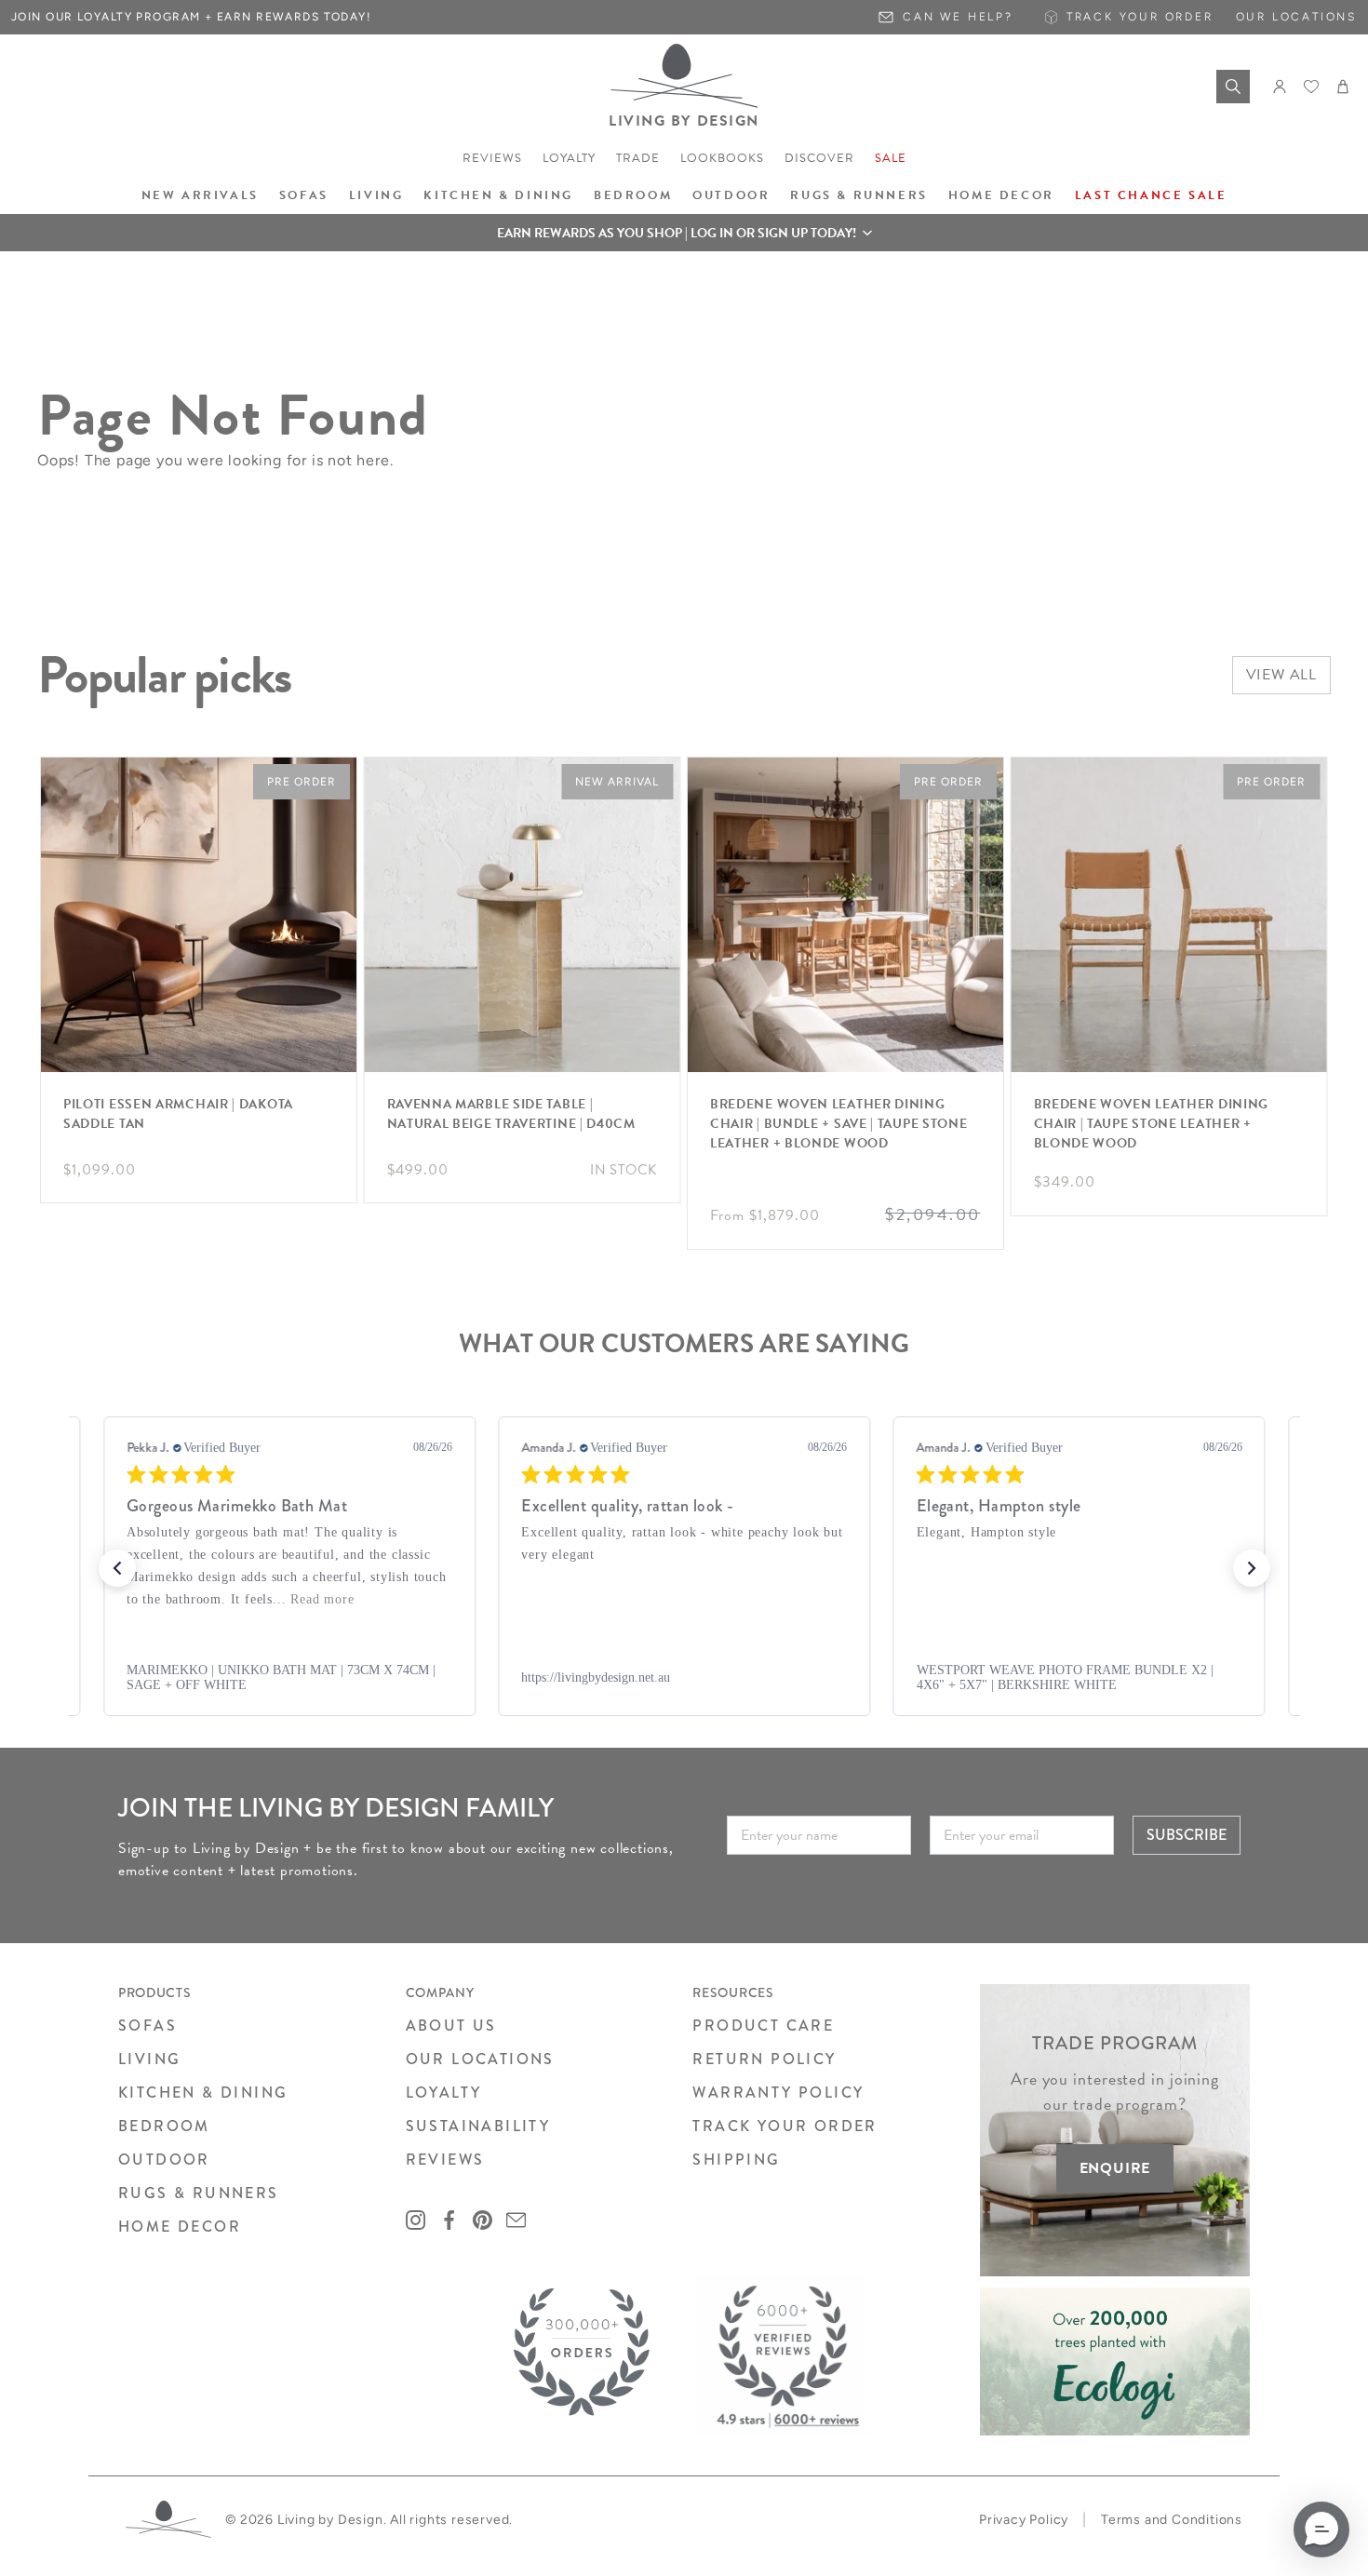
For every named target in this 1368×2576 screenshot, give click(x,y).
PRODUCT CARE (763, 2026)
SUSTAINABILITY (478, 2126)
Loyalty (569, 158)
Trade (638, 158)
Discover (819, 158)
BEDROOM (164, 2126)
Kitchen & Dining (498, 195)
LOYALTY (444, 2093)
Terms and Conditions (1172, 2520)
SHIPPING (736, 2160)
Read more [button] (322, 1599)
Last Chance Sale (1151, 195)
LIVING (149, 2059)
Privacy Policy (1024, 2520)
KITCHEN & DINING (203, 2093)
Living (376, 195)
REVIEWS (445, 2160)
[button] (684, 233)
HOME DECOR (180, 2227)
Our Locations (1296, 17)
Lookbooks (722, 158)
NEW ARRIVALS (200, 195)
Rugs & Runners (858, 195)
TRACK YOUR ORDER (785, 2126)
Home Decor (1001, 195)
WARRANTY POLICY (778, 2093)
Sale (891, 158)
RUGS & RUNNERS (199, 2193)
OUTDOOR (164, 2160)
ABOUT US (451, 2026)
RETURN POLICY (764, 2059)
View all (1281, 675)
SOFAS (148, 2026)
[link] (288, 1678)
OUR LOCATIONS (480, 2059)
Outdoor (731, 195)
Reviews (492, 158)
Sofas (304, 195)
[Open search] (1233, 87)
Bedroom (633, 195)
